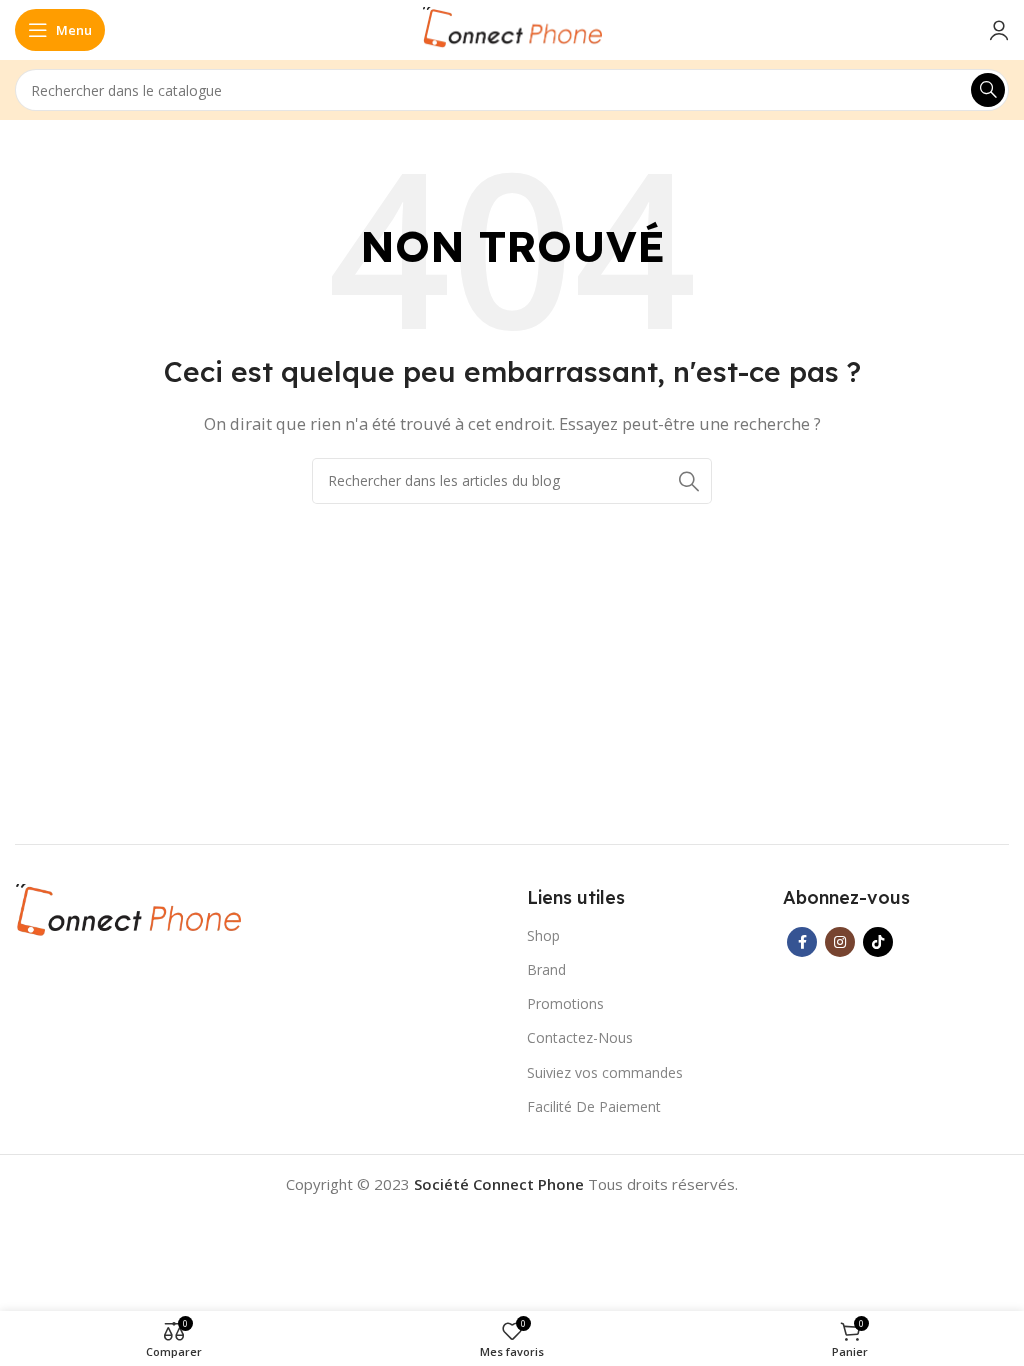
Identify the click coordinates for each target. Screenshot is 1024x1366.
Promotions (565, 1003)
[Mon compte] (999, 30)
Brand (546, 969)
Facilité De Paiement (594, 1106)
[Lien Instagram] (840, 942)
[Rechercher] (988, 90)
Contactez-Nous (580, 1037)
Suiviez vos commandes (605, 1072)
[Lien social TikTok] (878, 942)
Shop (543, 935)
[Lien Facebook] (802, 942)
